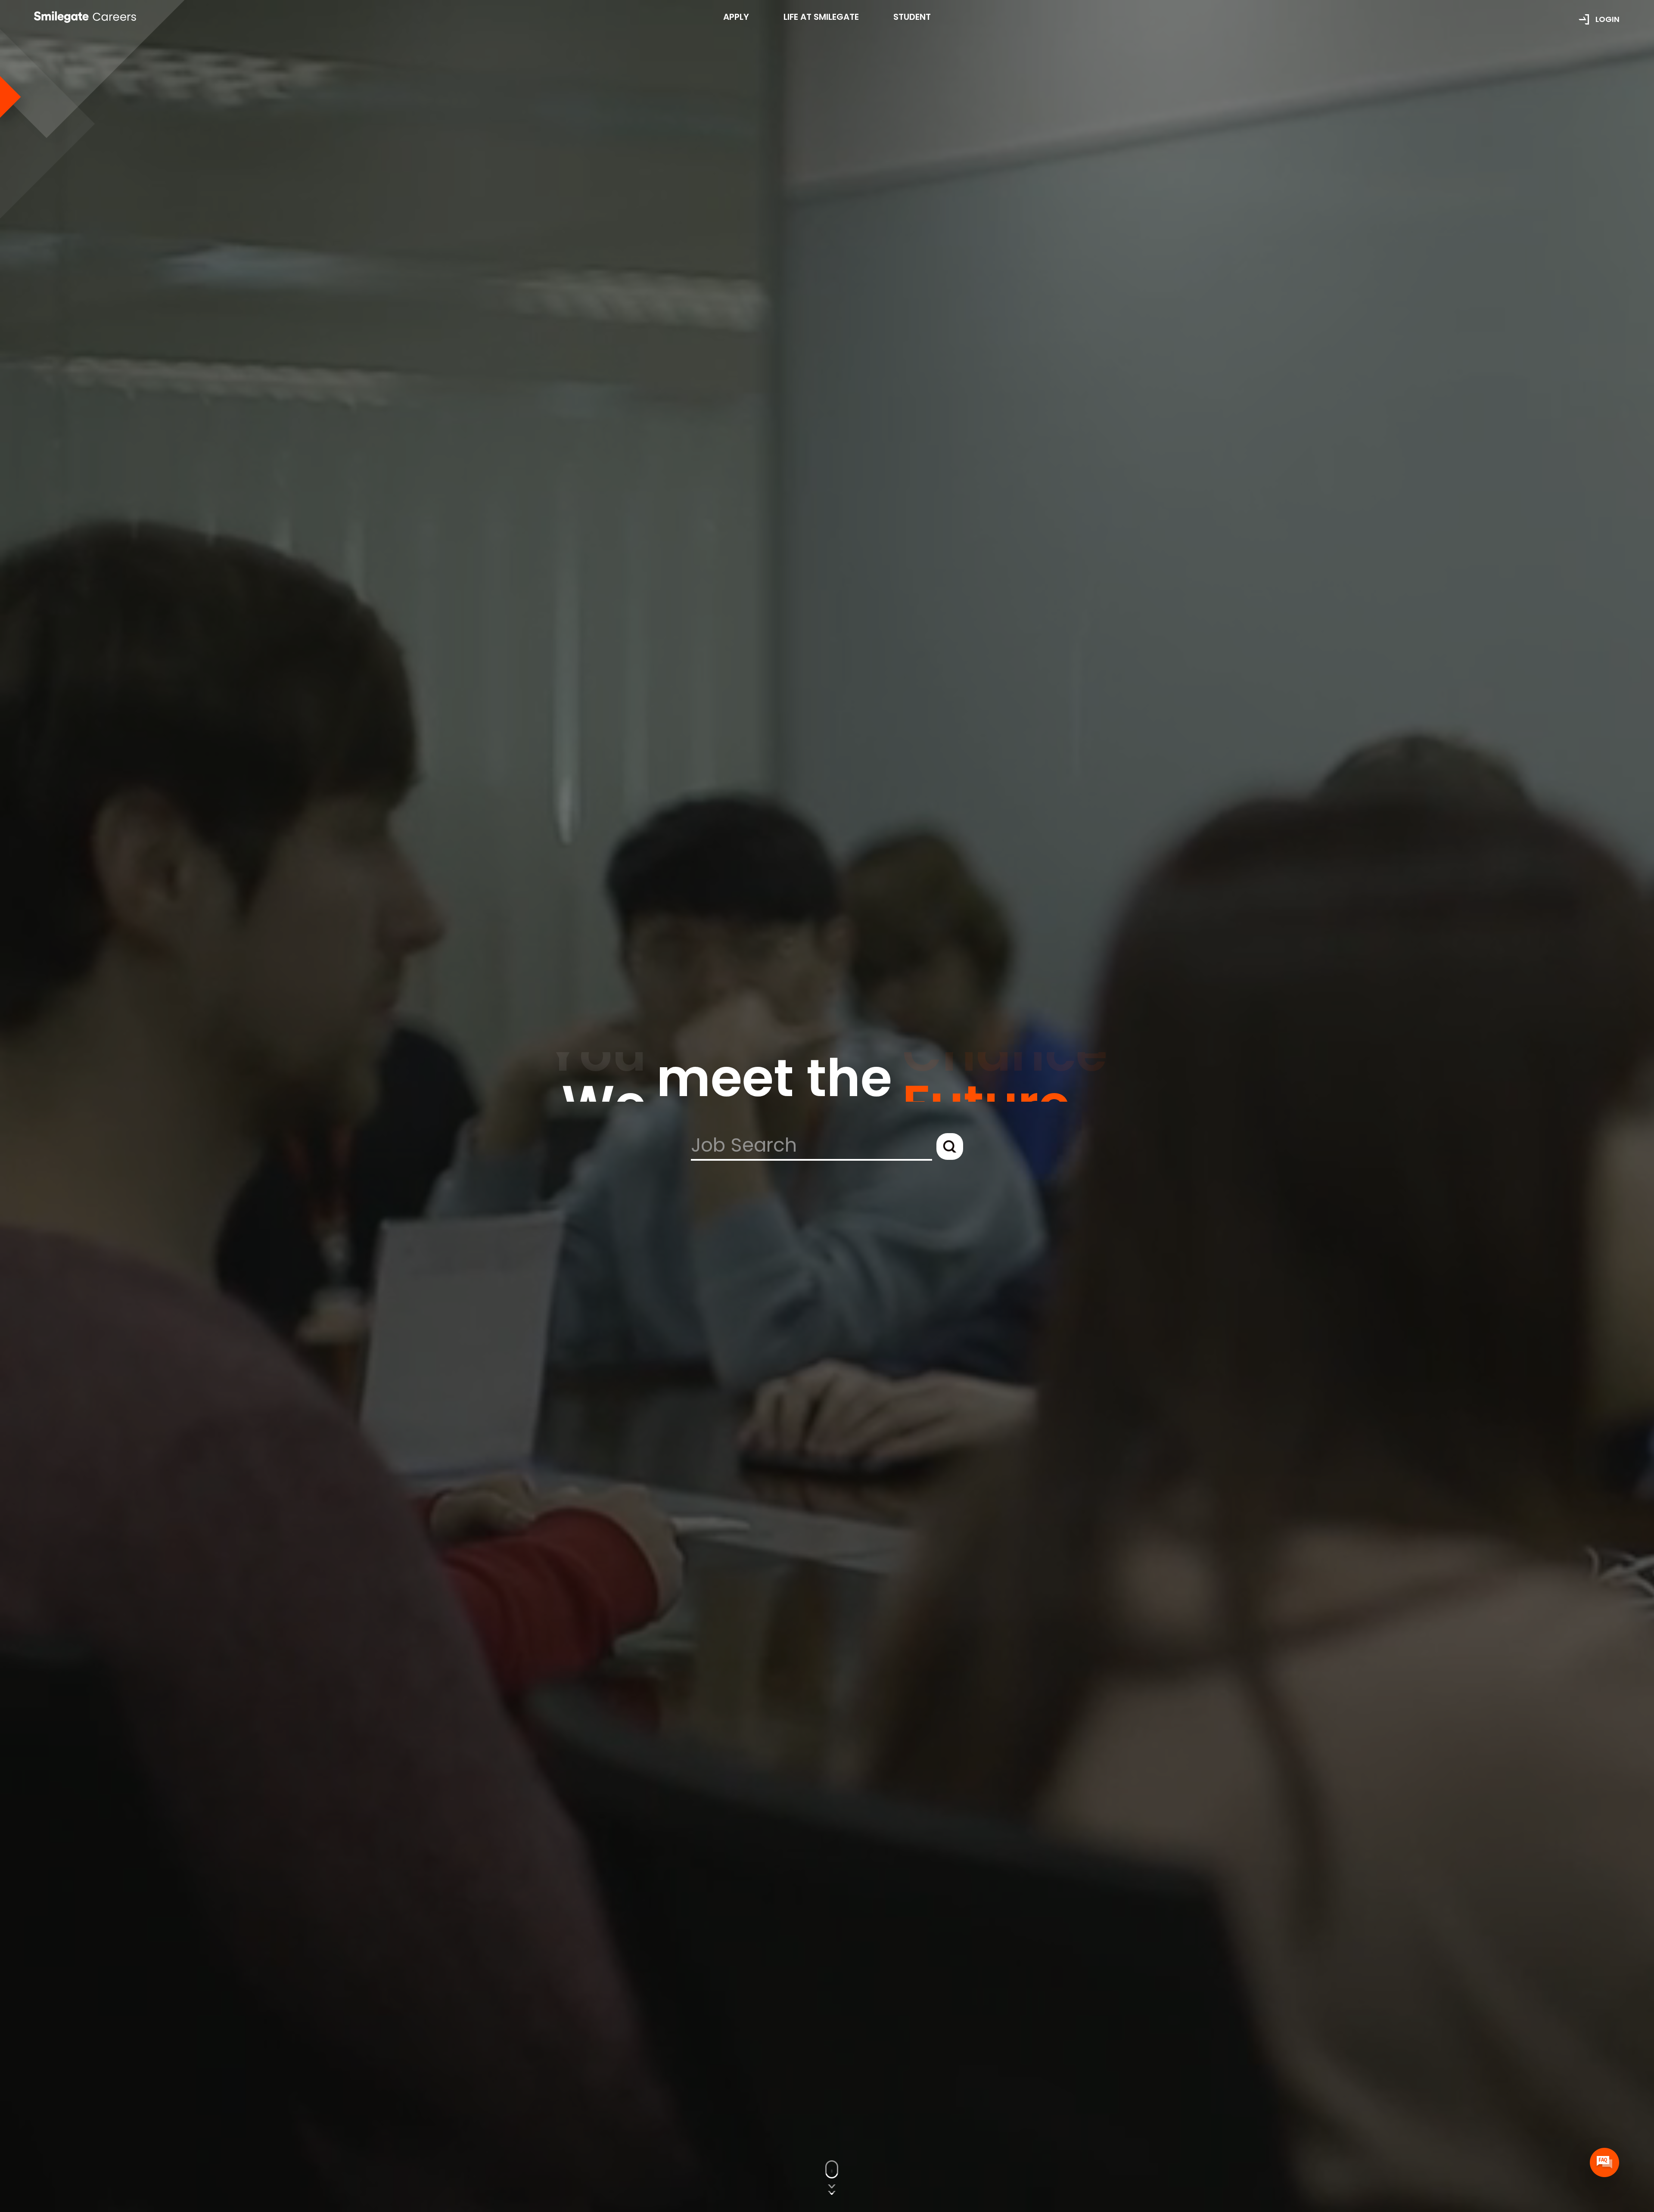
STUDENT (912, 17)
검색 (950, 1146)
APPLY (736, 17)
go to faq (1604, 2162)
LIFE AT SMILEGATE (821, 17)
